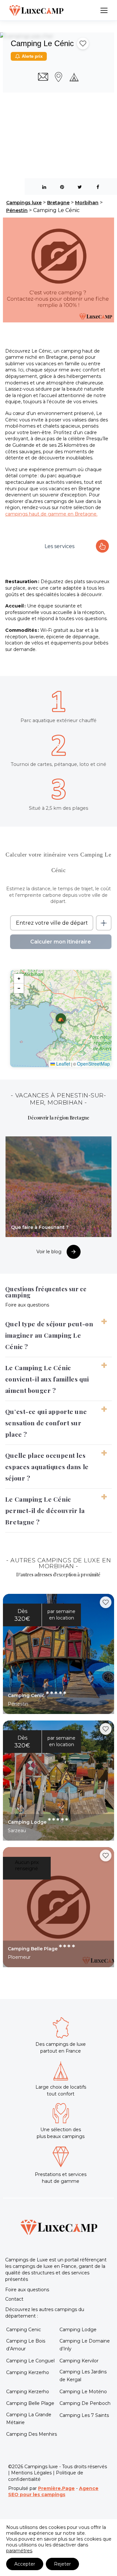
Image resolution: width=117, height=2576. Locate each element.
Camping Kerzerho (28, 2372)
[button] (61, 1019)
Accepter (25, 2564)
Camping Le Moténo (83, 2392)
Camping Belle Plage (30, 2403)
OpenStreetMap (93, 1064)
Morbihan (87, 203)
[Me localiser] (104, 923)
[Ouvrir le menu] (104, 10)
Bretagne (58, 203)
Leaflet (63, 1064)
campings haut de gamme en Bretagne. (51, 514)
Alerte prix (32, 56)
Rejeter (62, 2564)
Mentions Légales (31, 2473)
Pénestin (17, 210)
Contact (14, 2299)
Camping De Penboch (85, 2403)
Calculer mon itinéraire (61, 942)
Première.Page (56, 2488)
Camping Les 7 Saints (84, 2415)
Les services (59, 546)
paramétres (19, 2551)
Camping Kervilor (79, 2361)
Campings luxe (24, 203)
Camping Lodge (78, 2330)
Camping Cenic (24, 2330)
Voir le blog (49, 1252)
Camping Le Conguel (30, 2361)
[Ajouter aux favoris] (83, 44)
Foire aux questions (27, 2290)
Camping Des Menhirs (32, 2434)
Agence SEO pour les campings (53, 2492)
